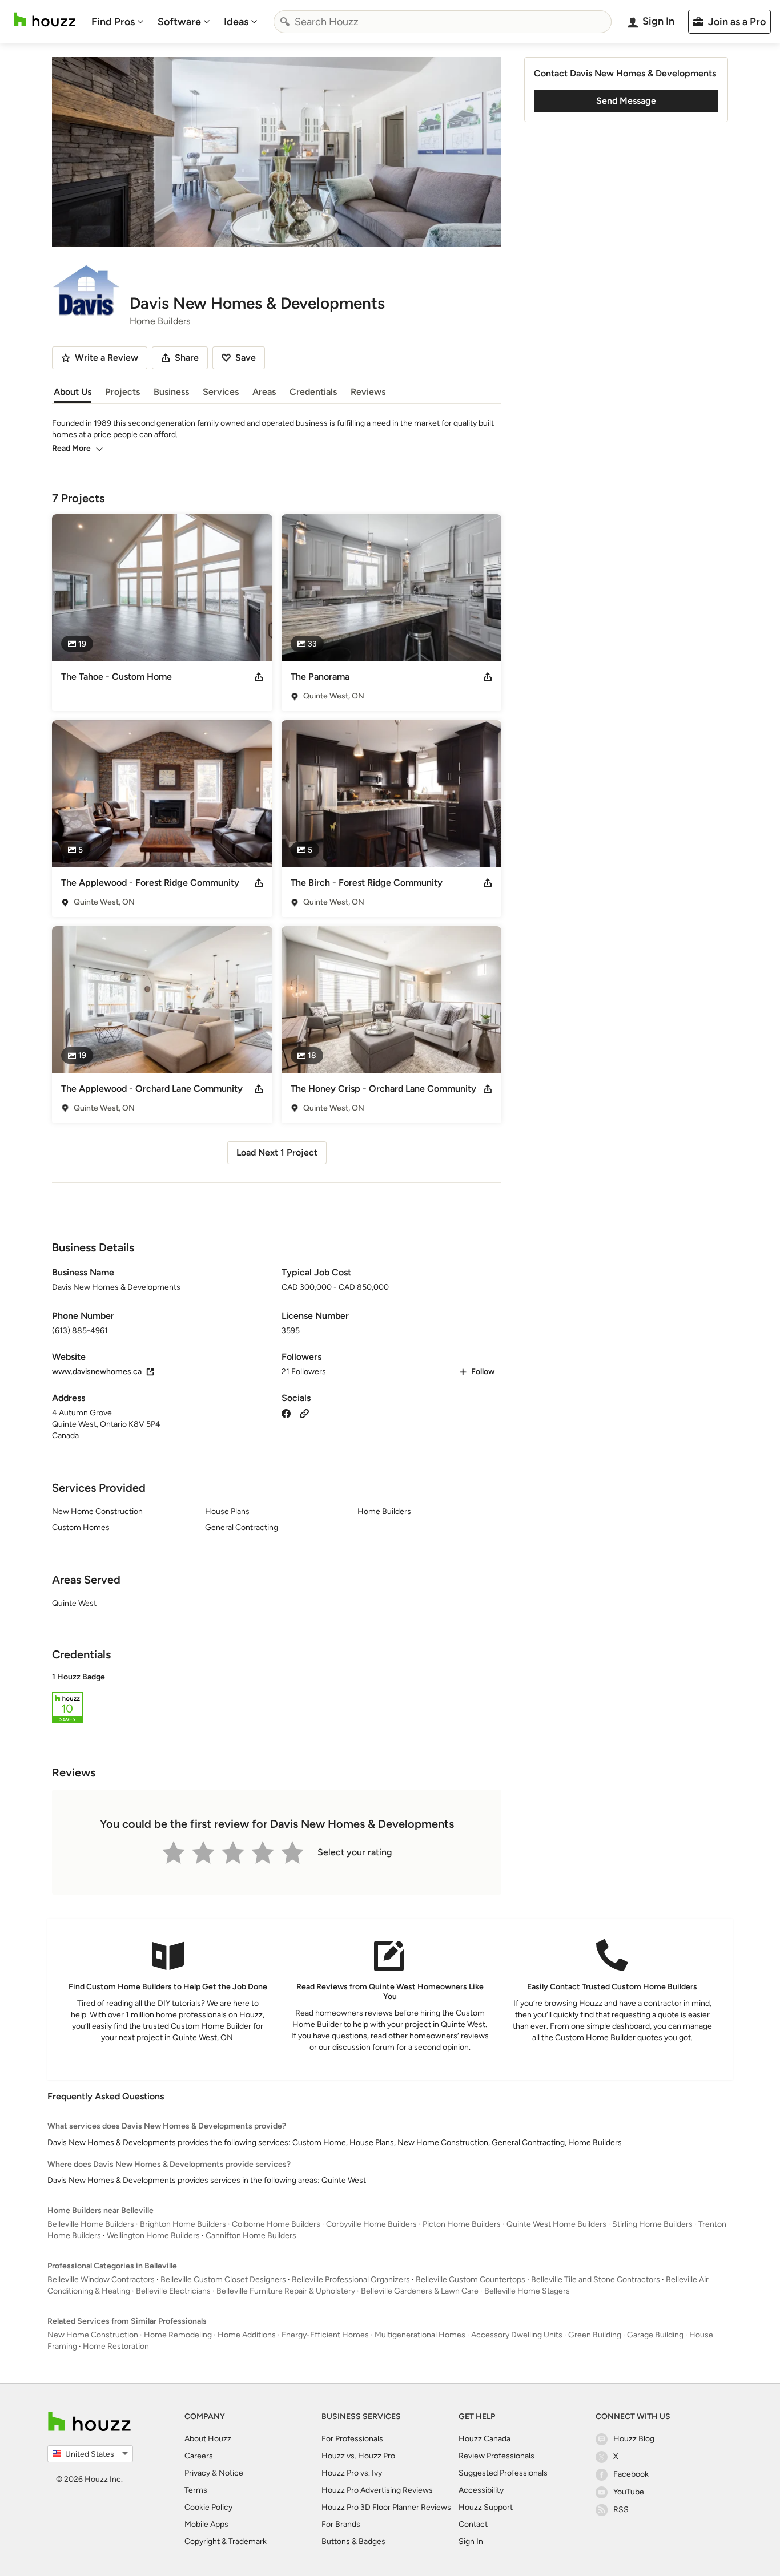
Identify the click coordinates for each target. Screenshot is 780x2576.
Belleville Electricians (173, 2291)
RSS (621, 2510)
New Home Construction (93, 2335)
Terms (196, 2490)
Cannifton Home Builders (251, 2236)
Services (221, 392)
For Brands (341, 2524)
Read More (71, 448)
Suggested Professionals (503, 2473)
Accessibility (481, 2490)
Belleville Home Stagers (527, 2291)
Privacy (197, 2473)
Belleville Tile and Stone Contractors (596, 2280)
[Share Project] (259, 677)
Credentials (313, 392)
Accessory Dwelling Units (517, 2335)
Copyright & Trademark (226, 2541)
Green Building (595, 2335)
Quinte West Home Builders (556, 2224)
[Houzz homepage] (45, 20)
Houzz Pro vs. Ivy (352, 2473)
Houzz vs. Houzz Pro (358, 2456)
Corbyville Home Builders (371, 2224)
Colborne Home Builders (276, 2224)
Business (171, 392)
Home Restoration (116, 2346)
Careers (199, 2456)
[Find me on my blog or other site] (304, 1413)
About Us (73, 392)
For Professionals (352, 2439)
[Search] (285, 22)
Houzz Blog (634, 2439)
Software (179, 22)
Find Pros (113, 22)
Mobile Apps (206, 2524)
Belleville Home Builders (91, 2224)
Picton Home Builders (462, 2224)
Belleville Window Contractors (101, 2280)
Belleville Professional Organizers (351, 2280)
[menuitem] (118, 22)
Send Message (626, 101)
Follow (483, 1372)
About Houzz (208, 2439)
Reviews (368, 392)
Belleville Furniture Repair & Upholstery (286, 2291)
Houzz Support (486, 2507)
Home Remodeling (178, 2335)
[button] (277, 1699)
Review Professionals (496, 2456)
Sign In (471, 2541)
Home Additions (247, 2335)
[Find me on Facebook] (286, 1413)
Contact (473, 2524)
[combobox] (443, 22)
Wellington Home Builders (153, 2236)
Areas (264, 392)
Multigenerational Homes (420, 2335)
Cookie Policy (208, 2507)
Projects (122, 392)
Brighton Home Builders (183, 2224)
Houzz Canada (485, 2439)
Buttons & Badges (353, 2541)
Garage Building (655, 2335)
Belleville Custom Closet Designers (223, 2280)
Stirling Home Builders (652, 2224)
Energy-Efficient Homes (325, 2335)
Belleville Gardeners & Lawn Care (420, 2291)
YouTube (629, 2492)
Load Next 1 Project (277, 1152)
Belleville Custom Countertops (471, 2280)
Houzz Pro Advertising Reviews (377, 2490)
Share (187, 358)
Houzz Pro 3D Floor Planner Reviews (386, 2507)
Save (246, 358)
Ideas (236, 22)
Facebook (631, 2474)
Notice (231, 2473)
